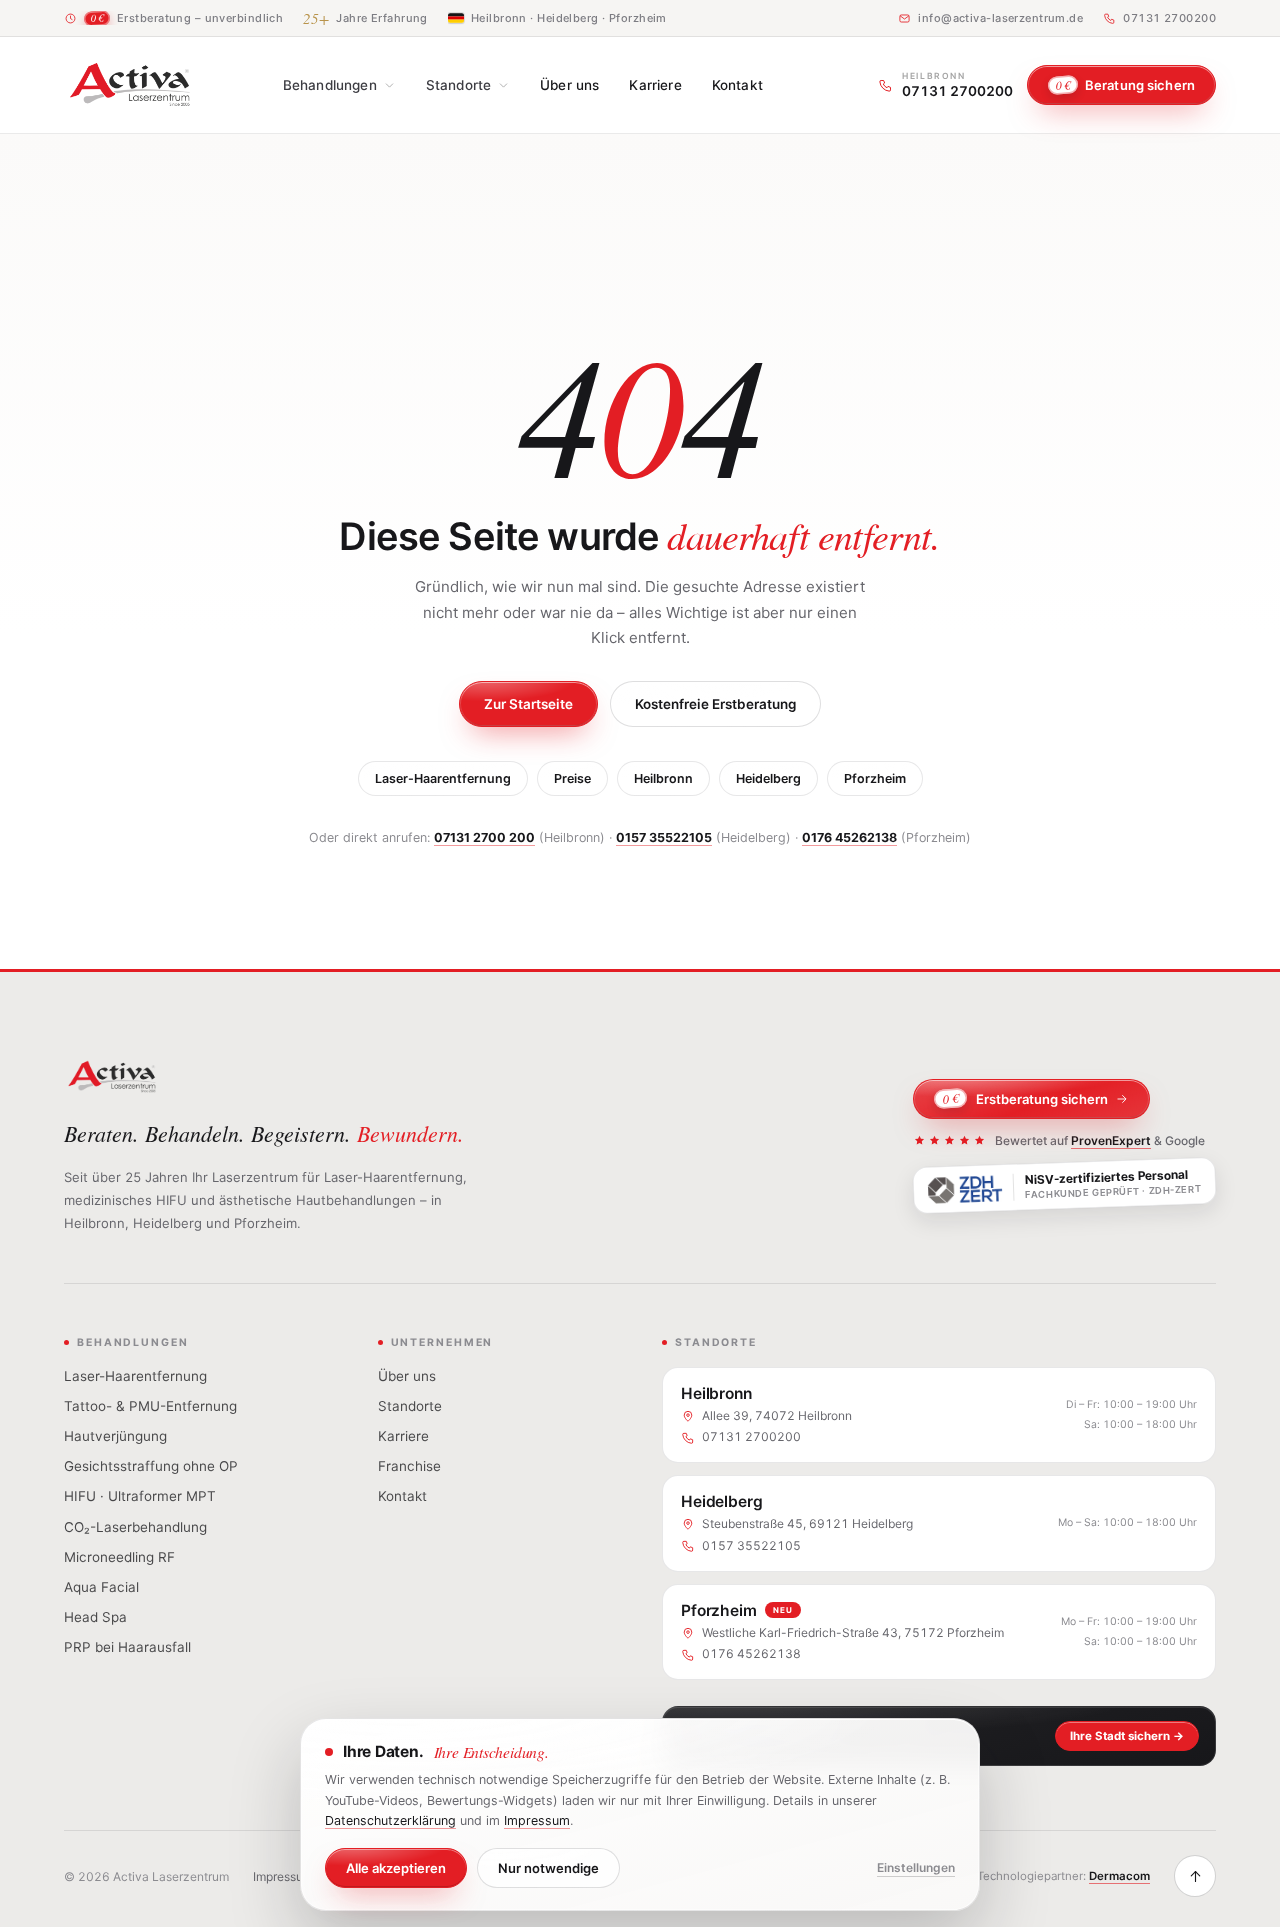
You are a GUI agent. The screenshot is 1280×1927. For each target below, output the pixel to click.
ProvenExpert (1111, 1140)
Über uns (569, 85)
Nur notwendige (548, 1868)
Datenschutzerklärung (390, 1820)
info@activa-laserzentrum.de (1000, 18)
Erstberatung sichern (1026, 1098)
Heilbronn (663, 778)
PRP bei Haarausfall (127, 1647)
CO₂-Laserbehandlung (135, 1527)
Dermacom (1119, 1876)
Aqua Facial (101, 1587)
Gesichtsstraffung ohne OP (151, 1466)
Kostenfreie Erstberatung (715, 704)
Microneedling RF (119, 1557)
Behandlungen (330, 85)
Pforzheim (875, 778)
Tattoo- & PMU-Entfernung (150, 1406)
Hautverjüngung (115, 1436)
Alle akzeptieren (396, 1868)
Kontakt (737, 85)
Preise (572, 778)
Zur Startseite (528, 704)
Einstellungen (916, 1867)
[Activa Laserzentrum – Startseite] (130, 85)
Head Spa (95, 1617)
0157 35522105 (664, 837)
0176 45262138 (849, 837)
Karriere (655, 85)
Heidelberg (768, 778)
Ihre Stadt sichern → (1127, 1736)
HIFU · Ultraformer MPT (140, 1496)
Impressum (283, 1876)
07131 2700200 (1169, 18)
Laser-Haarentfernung (443, 778)
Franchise (409, 1466)
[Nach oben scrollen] (1195, 1876)
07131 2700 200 (484, 837)
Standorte (458, 85)
